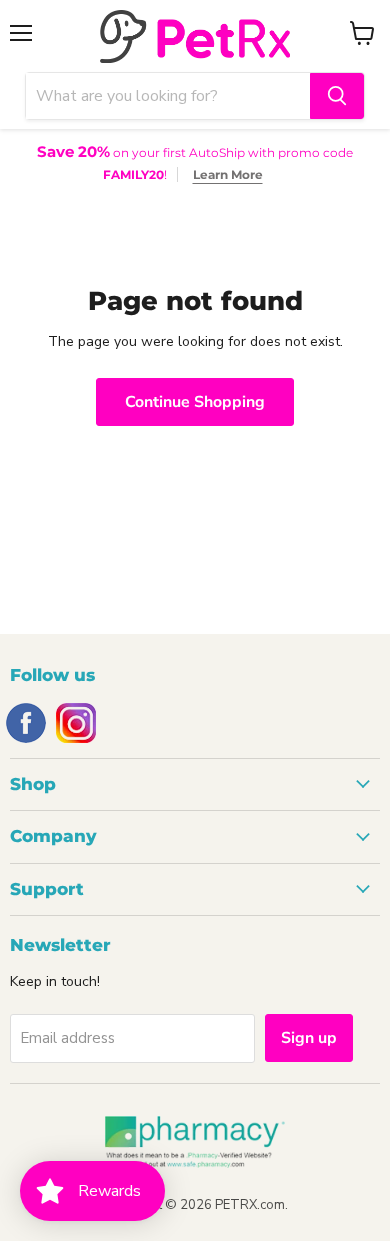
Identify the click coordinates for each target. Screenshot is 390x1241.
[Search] (337, 96)
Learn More (228, 174)
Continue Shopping (195, 402)
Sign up (309, 1038)
